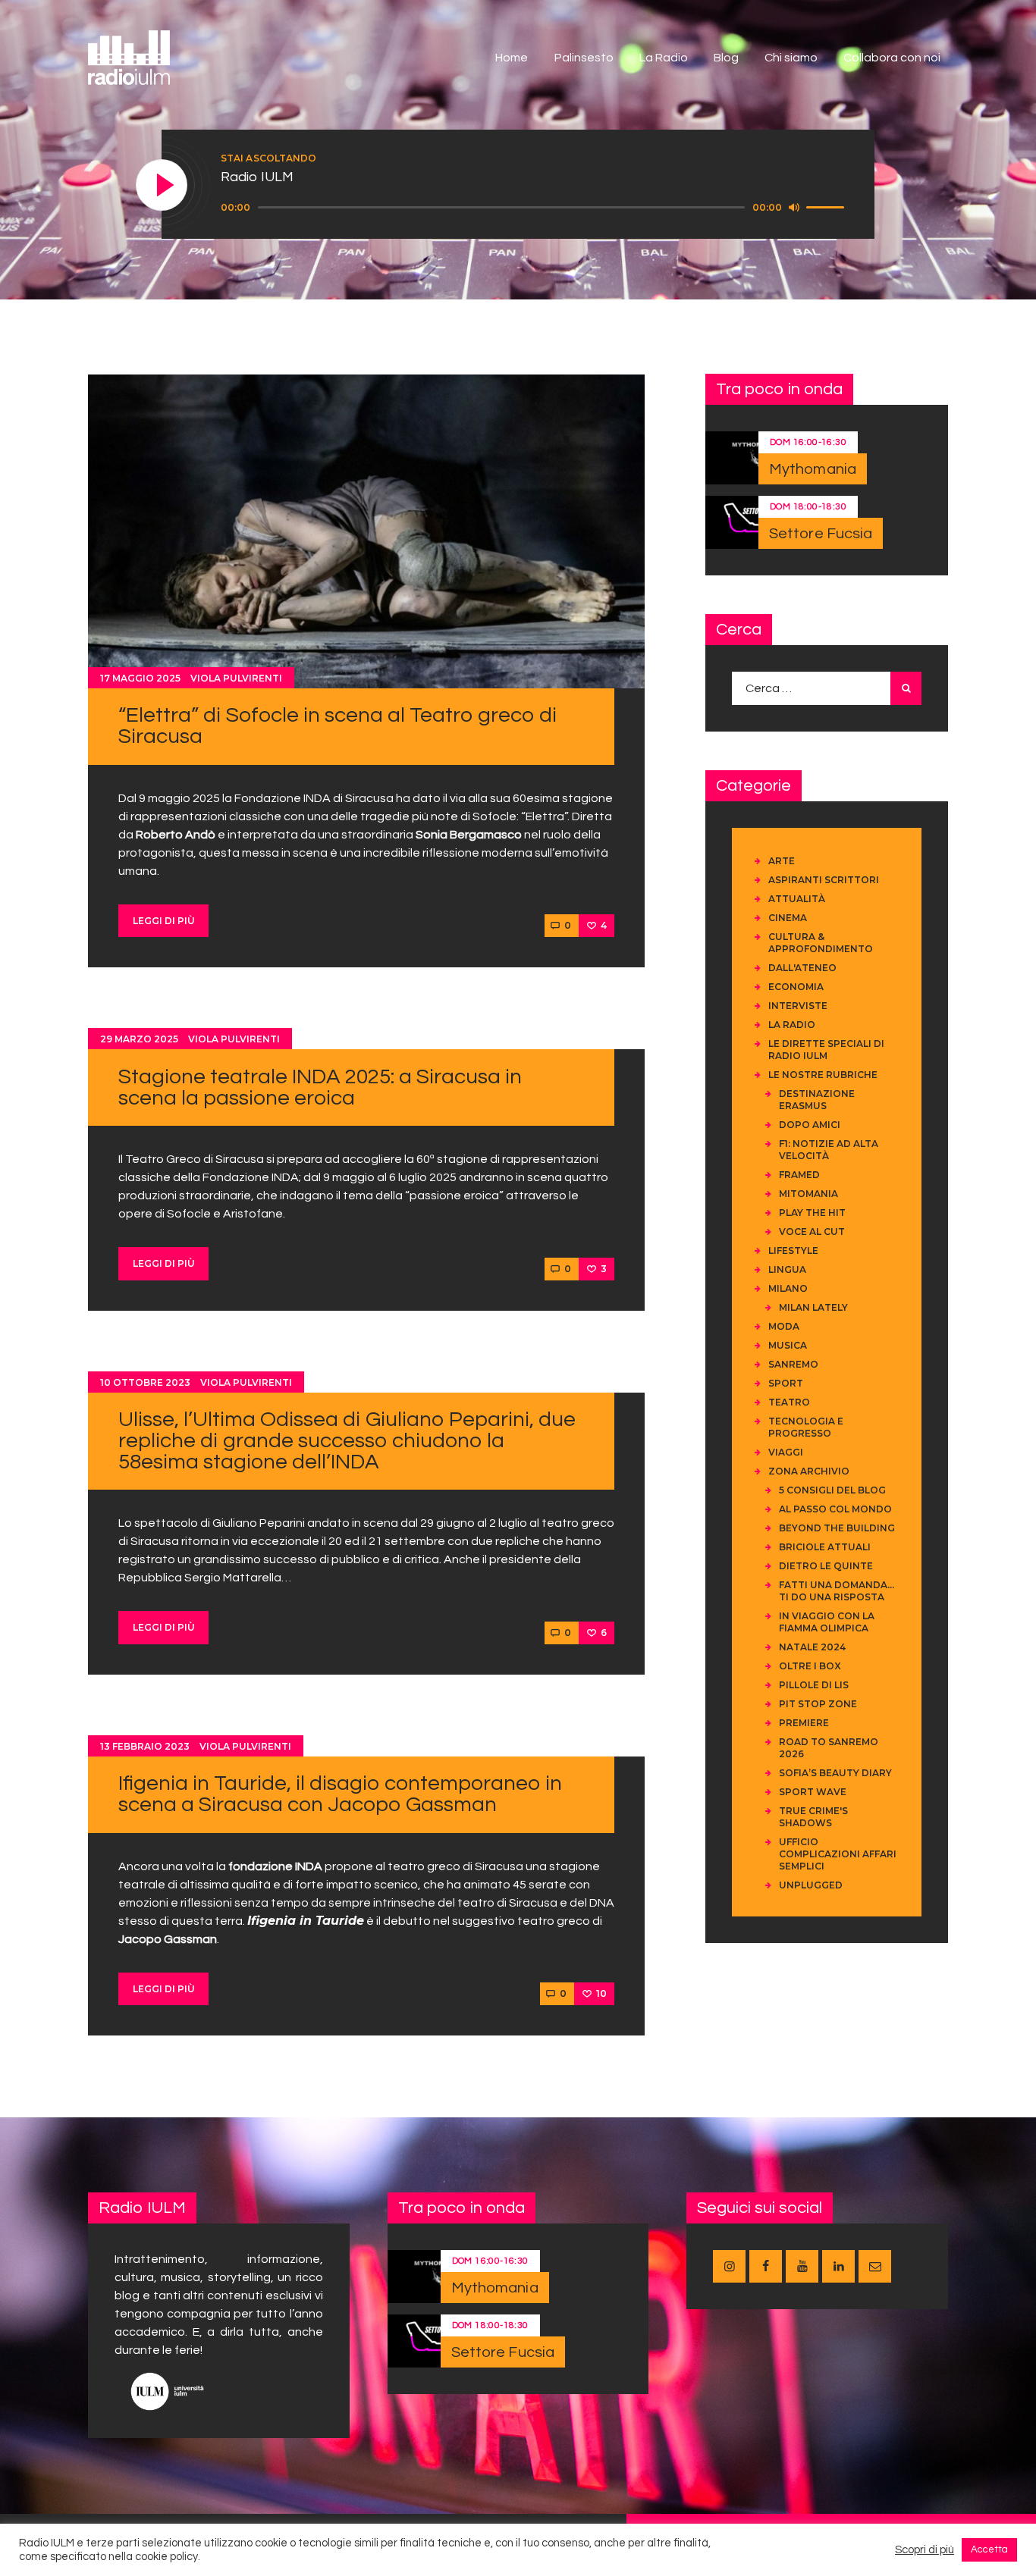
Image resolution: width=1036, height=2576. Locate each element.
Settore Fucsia (821, 534)
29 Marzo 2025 (139, 1039)
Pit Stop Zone (818, 1704)
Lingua (787, 1269)
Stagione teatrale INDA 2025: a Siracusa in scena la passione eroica (320, 1087)
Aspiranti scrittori (824, 880)
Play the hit (812, 1213)
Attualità (797, 899)
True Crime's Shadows (813, 1817)
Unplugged (811, 1885)
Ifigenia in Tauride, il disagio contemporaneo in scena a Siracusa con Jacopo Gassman (340, 1794)
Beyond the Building (837, 1528)
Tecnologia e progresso (806, 1427)
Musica (788, 1345)
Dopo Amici (810, 1125)
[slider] (827, 206)
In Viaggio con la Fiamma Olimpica (827, 1622)
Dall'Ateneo (802, 968)
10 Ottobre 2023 (145, 1382)
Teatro (789, 1402)
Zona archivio (809, 1471)
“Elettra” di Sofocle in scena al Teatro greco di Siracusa (337, 726)
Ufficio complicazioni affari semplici (838, 1854)
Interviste (798, 1006)
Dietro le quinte (826, 1566)
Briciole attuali (825, 1547)
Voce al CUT (812, 1232)
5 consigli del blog (832, 1490)
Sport (786, 1383)
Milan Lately (813, 1307)
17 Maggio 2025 (140, 678)
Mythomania (813, 469)
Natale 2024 (812, 1647)
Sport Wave (813, 1792)
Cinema (788, 918)
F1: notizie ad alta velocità (829, 1150)
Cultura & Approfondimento (821, 943)
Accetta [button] (989, 2549)
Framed (799, 1175)
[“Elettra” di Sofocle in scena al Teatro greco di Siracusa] (366, 531)
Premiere (804, 1723)
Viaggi (786, 1452)
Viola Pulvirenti (236, 678)
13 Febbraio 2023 (145, 1746)
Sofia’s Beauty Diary (835, 1773)
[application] (535, 208)
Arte (782, 861)
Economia (796, 987)
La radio (792, 1025)
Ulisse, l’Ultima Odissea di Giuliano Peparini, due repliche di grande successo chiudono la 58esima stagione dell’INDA (347, 1441)
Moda (784, 1326)
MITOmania (808, 1194)
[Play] (162, 186)
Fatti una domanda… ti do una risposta (837, 1591)
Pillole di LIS (814, 1685)
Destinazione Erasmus (817, 1100)
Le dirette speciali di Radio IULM (826, 1050)
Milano (788, 1288)
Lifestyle (793, 1250)
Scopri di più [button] (925, 2550)
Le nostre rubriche (823, 1075)
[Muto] (794, 207)
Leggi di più (164, 921)
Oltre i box (810, 1666)
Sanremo (793, 1364)
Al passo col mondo (835, 1509)
